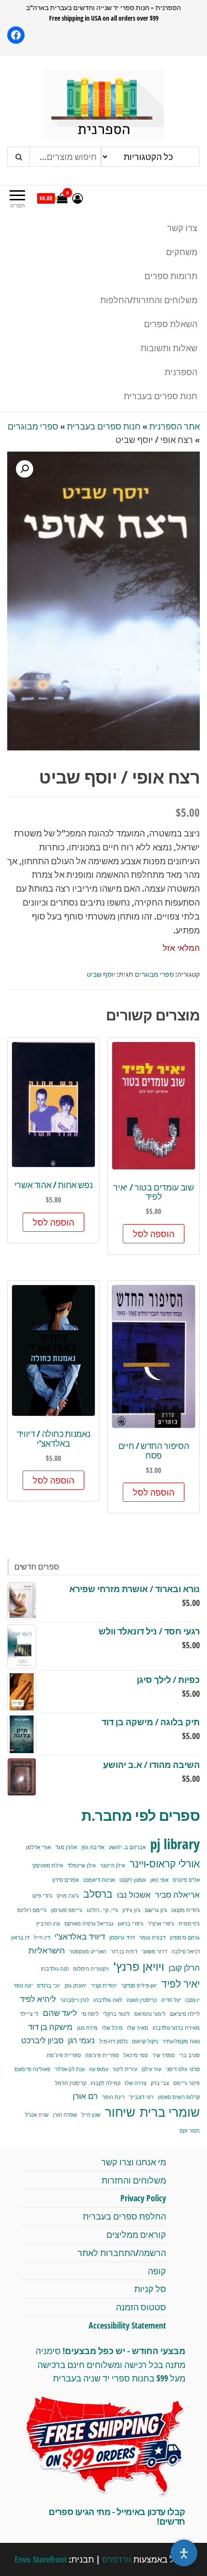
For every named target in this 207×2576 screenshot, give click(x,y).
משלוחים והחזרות (134, 2180)
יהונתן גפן (76, 1986)
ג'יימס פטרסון (67, 1910)
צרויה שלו (136, 2083)
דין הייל (42, 1938)
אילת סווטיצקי (47, 1865)
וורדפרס (117, 2559)
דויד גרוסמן (122, 1938)
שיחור (120, 2112)
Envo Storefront (41, 2559)
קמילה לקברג (105, 2083)
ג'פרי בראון (131, 1924)
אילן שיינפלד (82, 1865)
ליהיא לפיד (38, 1999)
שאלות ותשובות (169, 348)
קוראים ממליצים (136, 2234)
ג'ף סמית (189, 1924)
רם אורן (85, 2096)
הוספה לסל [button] (154, 1234)
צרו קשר (182, 228)
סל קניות (150, 2289)
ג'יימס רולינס (32, 1910)
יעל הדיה (171, 2000)
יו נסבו (193, 2000)
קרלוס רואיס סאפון (179, 2097)
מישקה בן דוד (50, 2027)
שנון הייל (91, 2115)
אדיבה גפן (93, 1847)
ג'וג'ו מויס (68, 1896)
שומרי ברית (170, 2112)
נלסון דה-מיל (113, 2041)
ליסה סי (90, 2014)
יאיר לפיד (181, 1983)
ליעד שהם (60, 2013)
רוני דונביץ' (141, 2097)
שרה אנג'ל (37, 2115)
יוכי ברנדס (49, 1986)
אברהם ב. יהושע (127, 1847)
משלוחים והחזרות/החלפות (149, 300)
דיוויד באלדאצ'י (80, 1936)
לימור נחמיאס (150, 2014)
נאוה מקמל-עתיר (181, 2041)
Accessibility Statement (127, 2325)
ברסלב (98, 1894)
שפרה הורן (65, 2115)
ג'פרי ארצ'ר (161, 1924)
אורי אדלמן (39, 1847)
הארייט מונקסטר (88, 1951)
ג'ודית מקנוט (186, 1910)
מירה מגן (87, 2028)
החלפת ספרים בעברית (124, 2216)
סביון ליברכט (42, 2040)
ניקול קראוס (145, 2041)
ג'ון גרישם (156, 1910)
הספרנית (181, 372)
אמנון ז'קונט (133, 1880)
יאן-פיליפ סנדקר (139, 1986)
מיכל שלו (112, 2028)
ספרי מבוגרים (33, 426)
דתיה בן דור (124, 1951)
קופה (157, 2271)
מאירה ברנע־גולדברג (176, 2028)
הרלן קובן (184, 1968)
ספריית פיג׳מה (64, 2055)
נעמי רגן (81, 2040)
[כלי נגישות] (184, 2553)
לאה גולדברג (108, 2000)
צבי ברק (160, 2083)
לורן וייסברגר (75, 2000)
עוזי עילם (151, 2069)
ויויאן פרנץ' (139, 1966)
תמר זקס (190, 2131)
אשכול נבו (134, 1895)
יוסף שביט (101, 974)
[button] (25, 469)
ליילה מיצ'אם (185, 2014)
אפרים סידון (66, 1880)
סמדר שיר (163, 2055)
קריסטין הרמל (71, 2083)
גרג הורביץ (48, 1924)
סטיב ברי (189, 2055)
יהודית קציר (104, 1986)
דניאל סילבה (186, 1951)
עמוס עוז (99, 2069)
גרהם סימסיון (185, 1938)
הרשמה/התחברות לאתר (122, 2253)
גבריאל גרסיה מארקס (89, 1924)
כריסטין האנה (142, 2000)
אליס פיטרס (186, 1880)
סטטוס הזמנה (141, 2307)
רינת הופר (113, 2097)
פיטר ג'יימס (187, 2083)
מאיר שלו (138, 2028)
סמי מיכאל (136, 2055)
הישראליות (47, 1950)
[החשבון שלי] (78, 198)
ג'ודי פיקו (42, 1896)
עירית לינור (125, 2069)
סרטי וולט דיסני (183, 2069)
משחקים (182, 252)
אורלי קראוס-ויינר (165, 1863)
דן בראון (20, 1938)
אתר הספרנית (175, 426)
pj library (175, 1844)
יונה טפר (23, 1986)
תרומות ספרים (171, 276)
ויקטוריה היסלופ (91, 1969)
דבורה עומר (152, 1938)
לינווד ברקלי (116, 2014)
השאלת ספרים (171, 324)
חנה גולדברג (55, 1969)
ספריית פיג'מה (102, 2055)
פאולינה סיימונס (32, 2069)
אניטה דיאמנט (99, 1880)
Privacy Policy (143, 2198)
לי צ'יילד (29, 2014)
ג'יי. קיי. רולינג (102, 1910)
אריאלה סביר (177, 1895)
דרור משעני (154, 1951)
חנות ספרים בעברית (161, 396)
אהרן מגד (66, 1847)
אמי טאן (159, 1880)
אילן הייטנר (113, 1865)
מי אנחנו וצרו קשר (134, 2162)
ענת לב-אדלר (70, 2069)
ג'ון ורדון (131, 1910)
